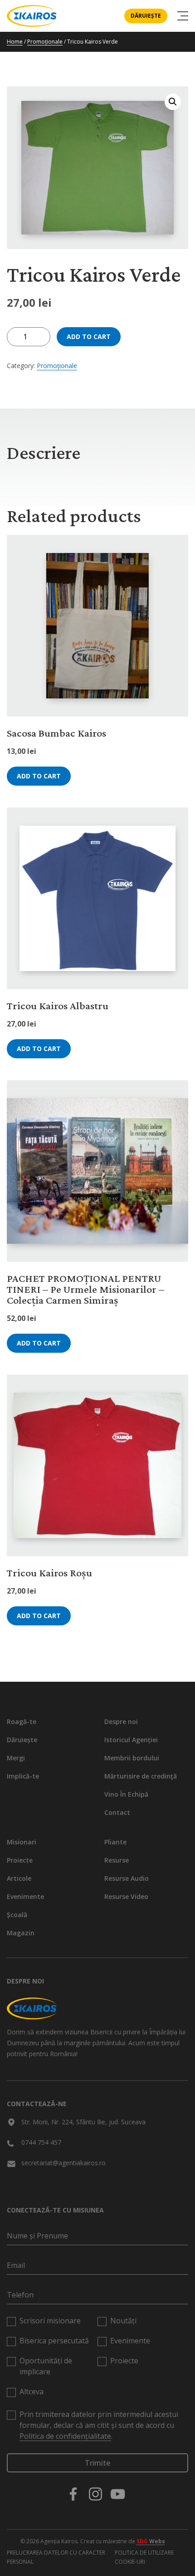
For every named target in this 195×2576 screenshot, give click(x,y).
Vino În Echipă (126, 1794)
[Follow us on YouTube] (118, 2494)
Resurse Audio (127, 1878)
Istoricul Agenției (131, 1740)
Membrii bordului (132, 1758)
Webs (151, 2541)
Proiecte (20, 1860)
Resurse (117, 1860)
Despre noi (121, 1721)
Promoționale (45, 42)
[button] (173, 102)
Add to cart (89, 336)
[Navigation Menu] (183, 16)
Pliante (115, 1842)
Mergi (16, 1758)
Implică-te (23, 1776)
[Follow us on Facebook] (73, 2494)
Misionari (22, 1842)
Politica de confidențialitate (65, 2436)
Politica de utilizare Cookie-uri (144, 2557)
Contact (117, 1812)
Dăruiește (146, 16)
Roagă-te (22, 1721)
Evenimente (25, 1896)
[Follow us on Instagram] (95, 2494)
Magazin (21, 1933)
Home (15, 42)
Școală (17, 1915)
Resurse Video (126, 1896)
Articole (19, 1878)
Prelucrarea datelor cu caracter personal (56, 2557)
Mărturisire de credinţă (141, 1776)
